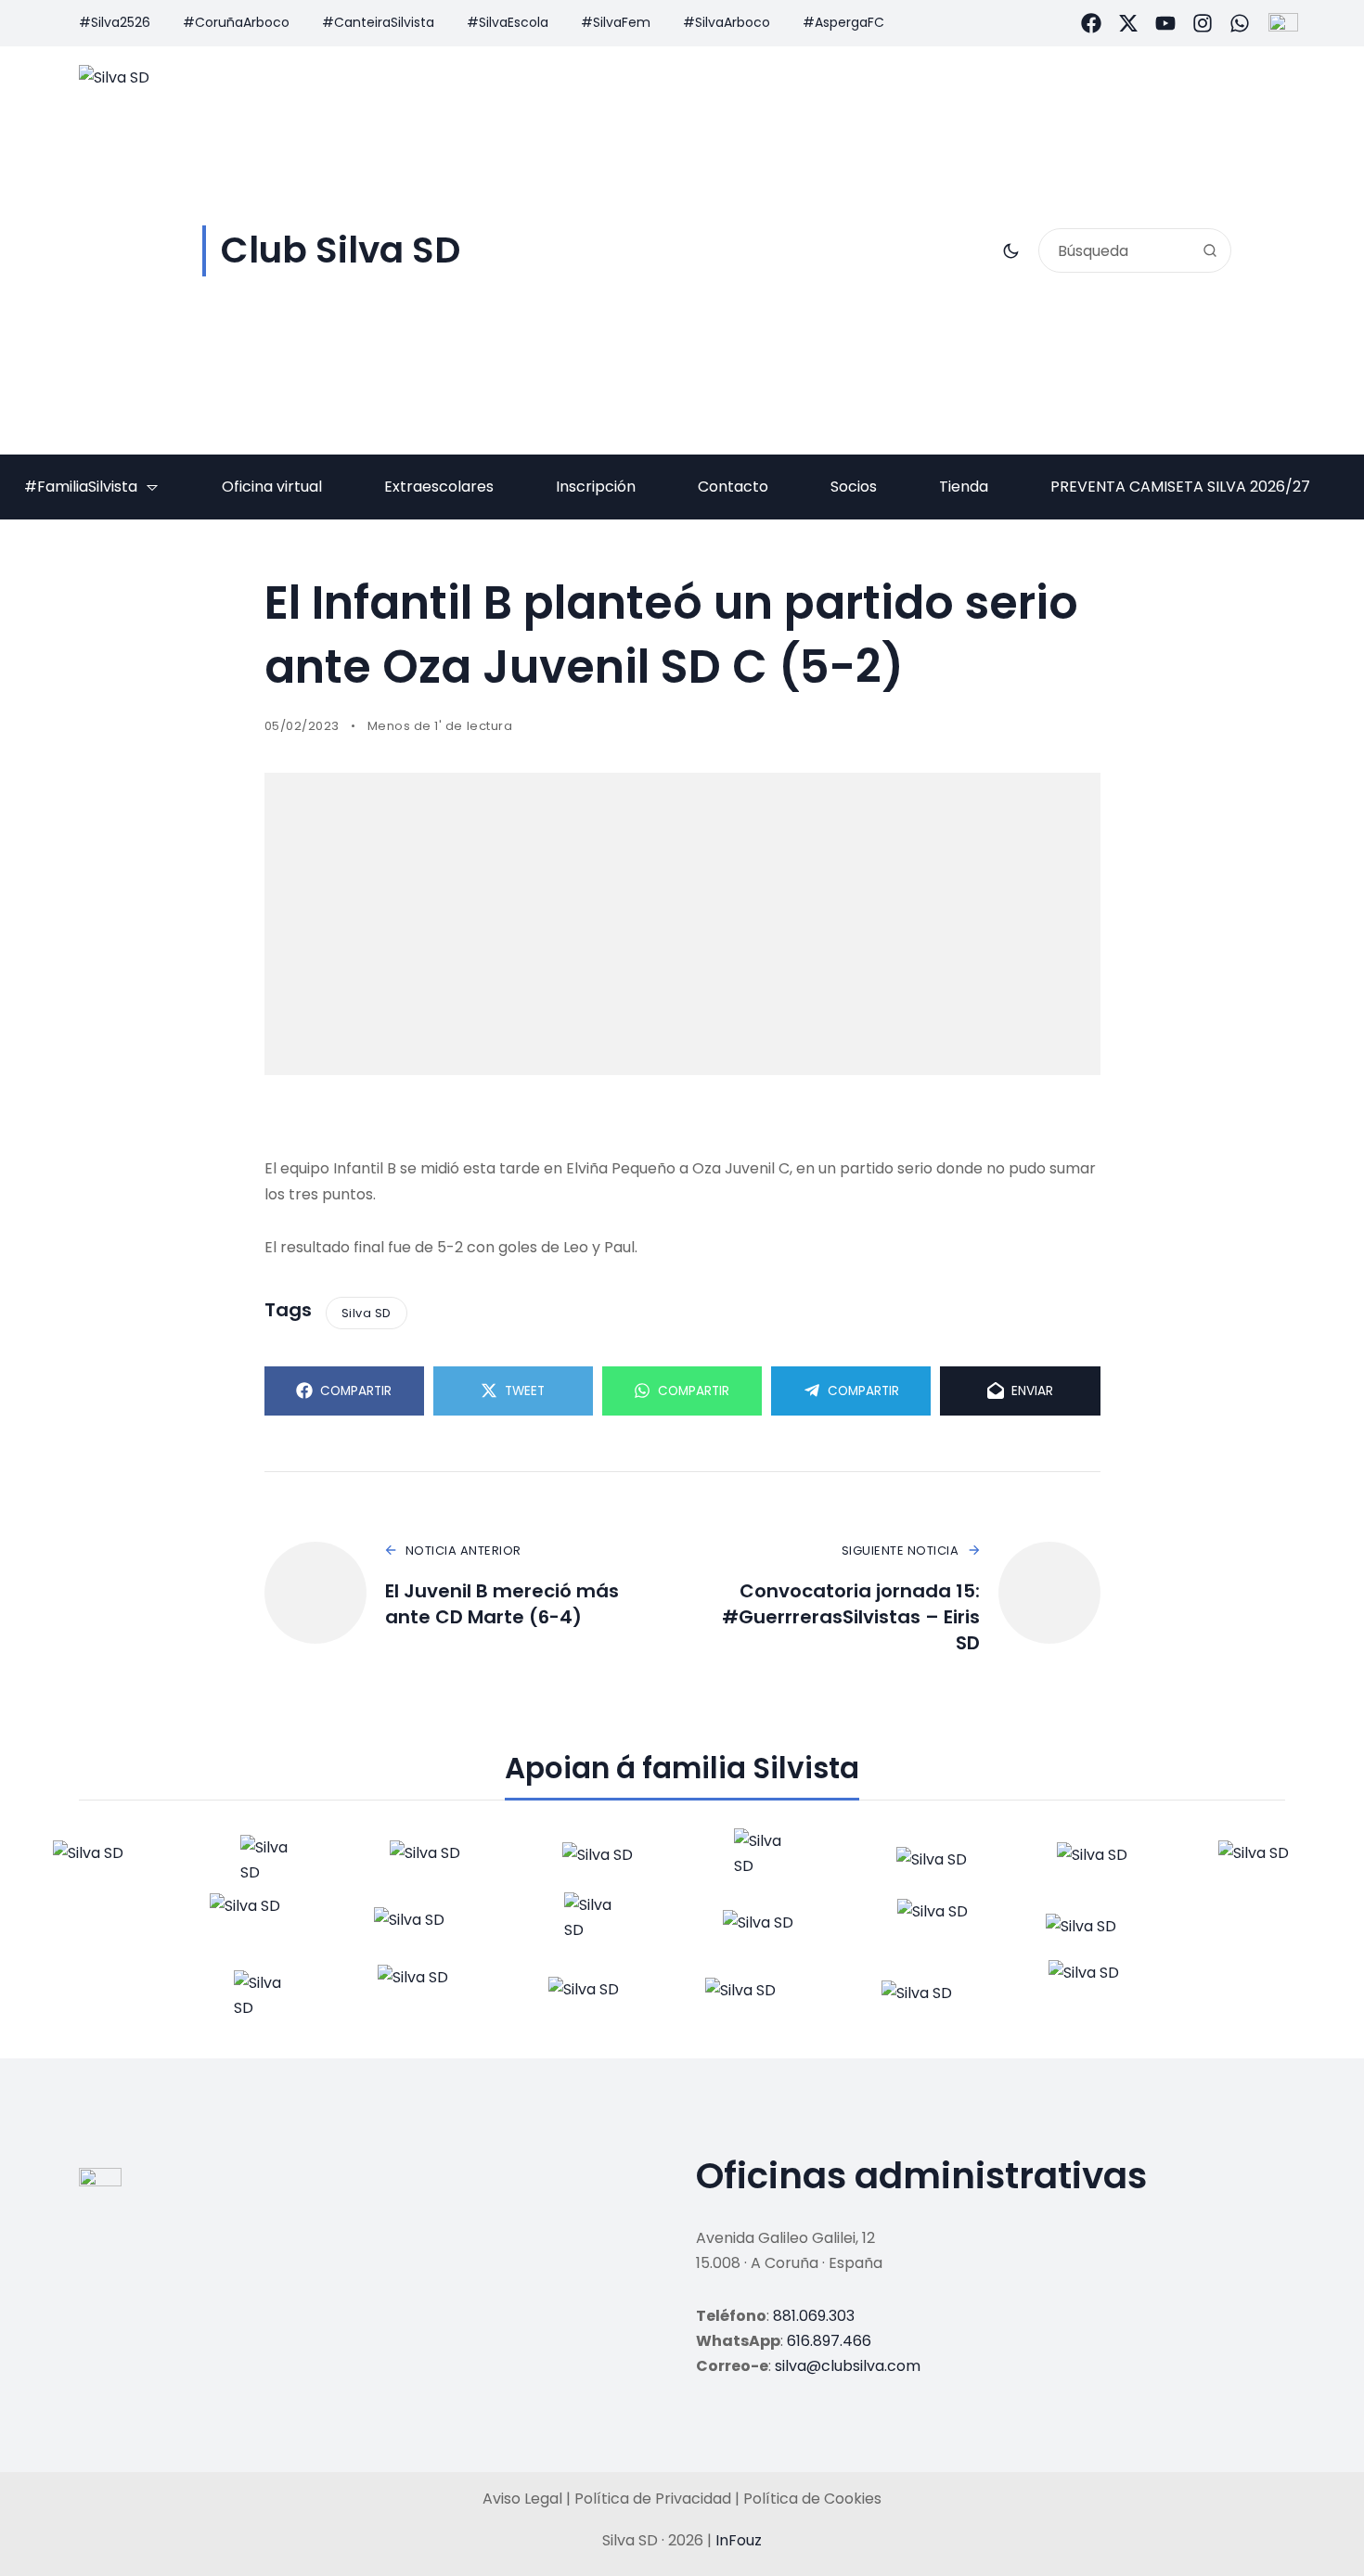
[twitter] (1128, 23)
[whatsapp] (1240, 23)
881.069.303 (814, 2316)
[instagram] (1203, 23)
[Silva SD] (97, 1860)
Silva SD (367, 1313)
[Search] (1210, 250)
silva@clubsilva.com (848, 2366)
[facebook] (1091, 23)
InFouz (739, 2540)
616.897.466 (829, 2341)
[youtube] (1165, 23)
